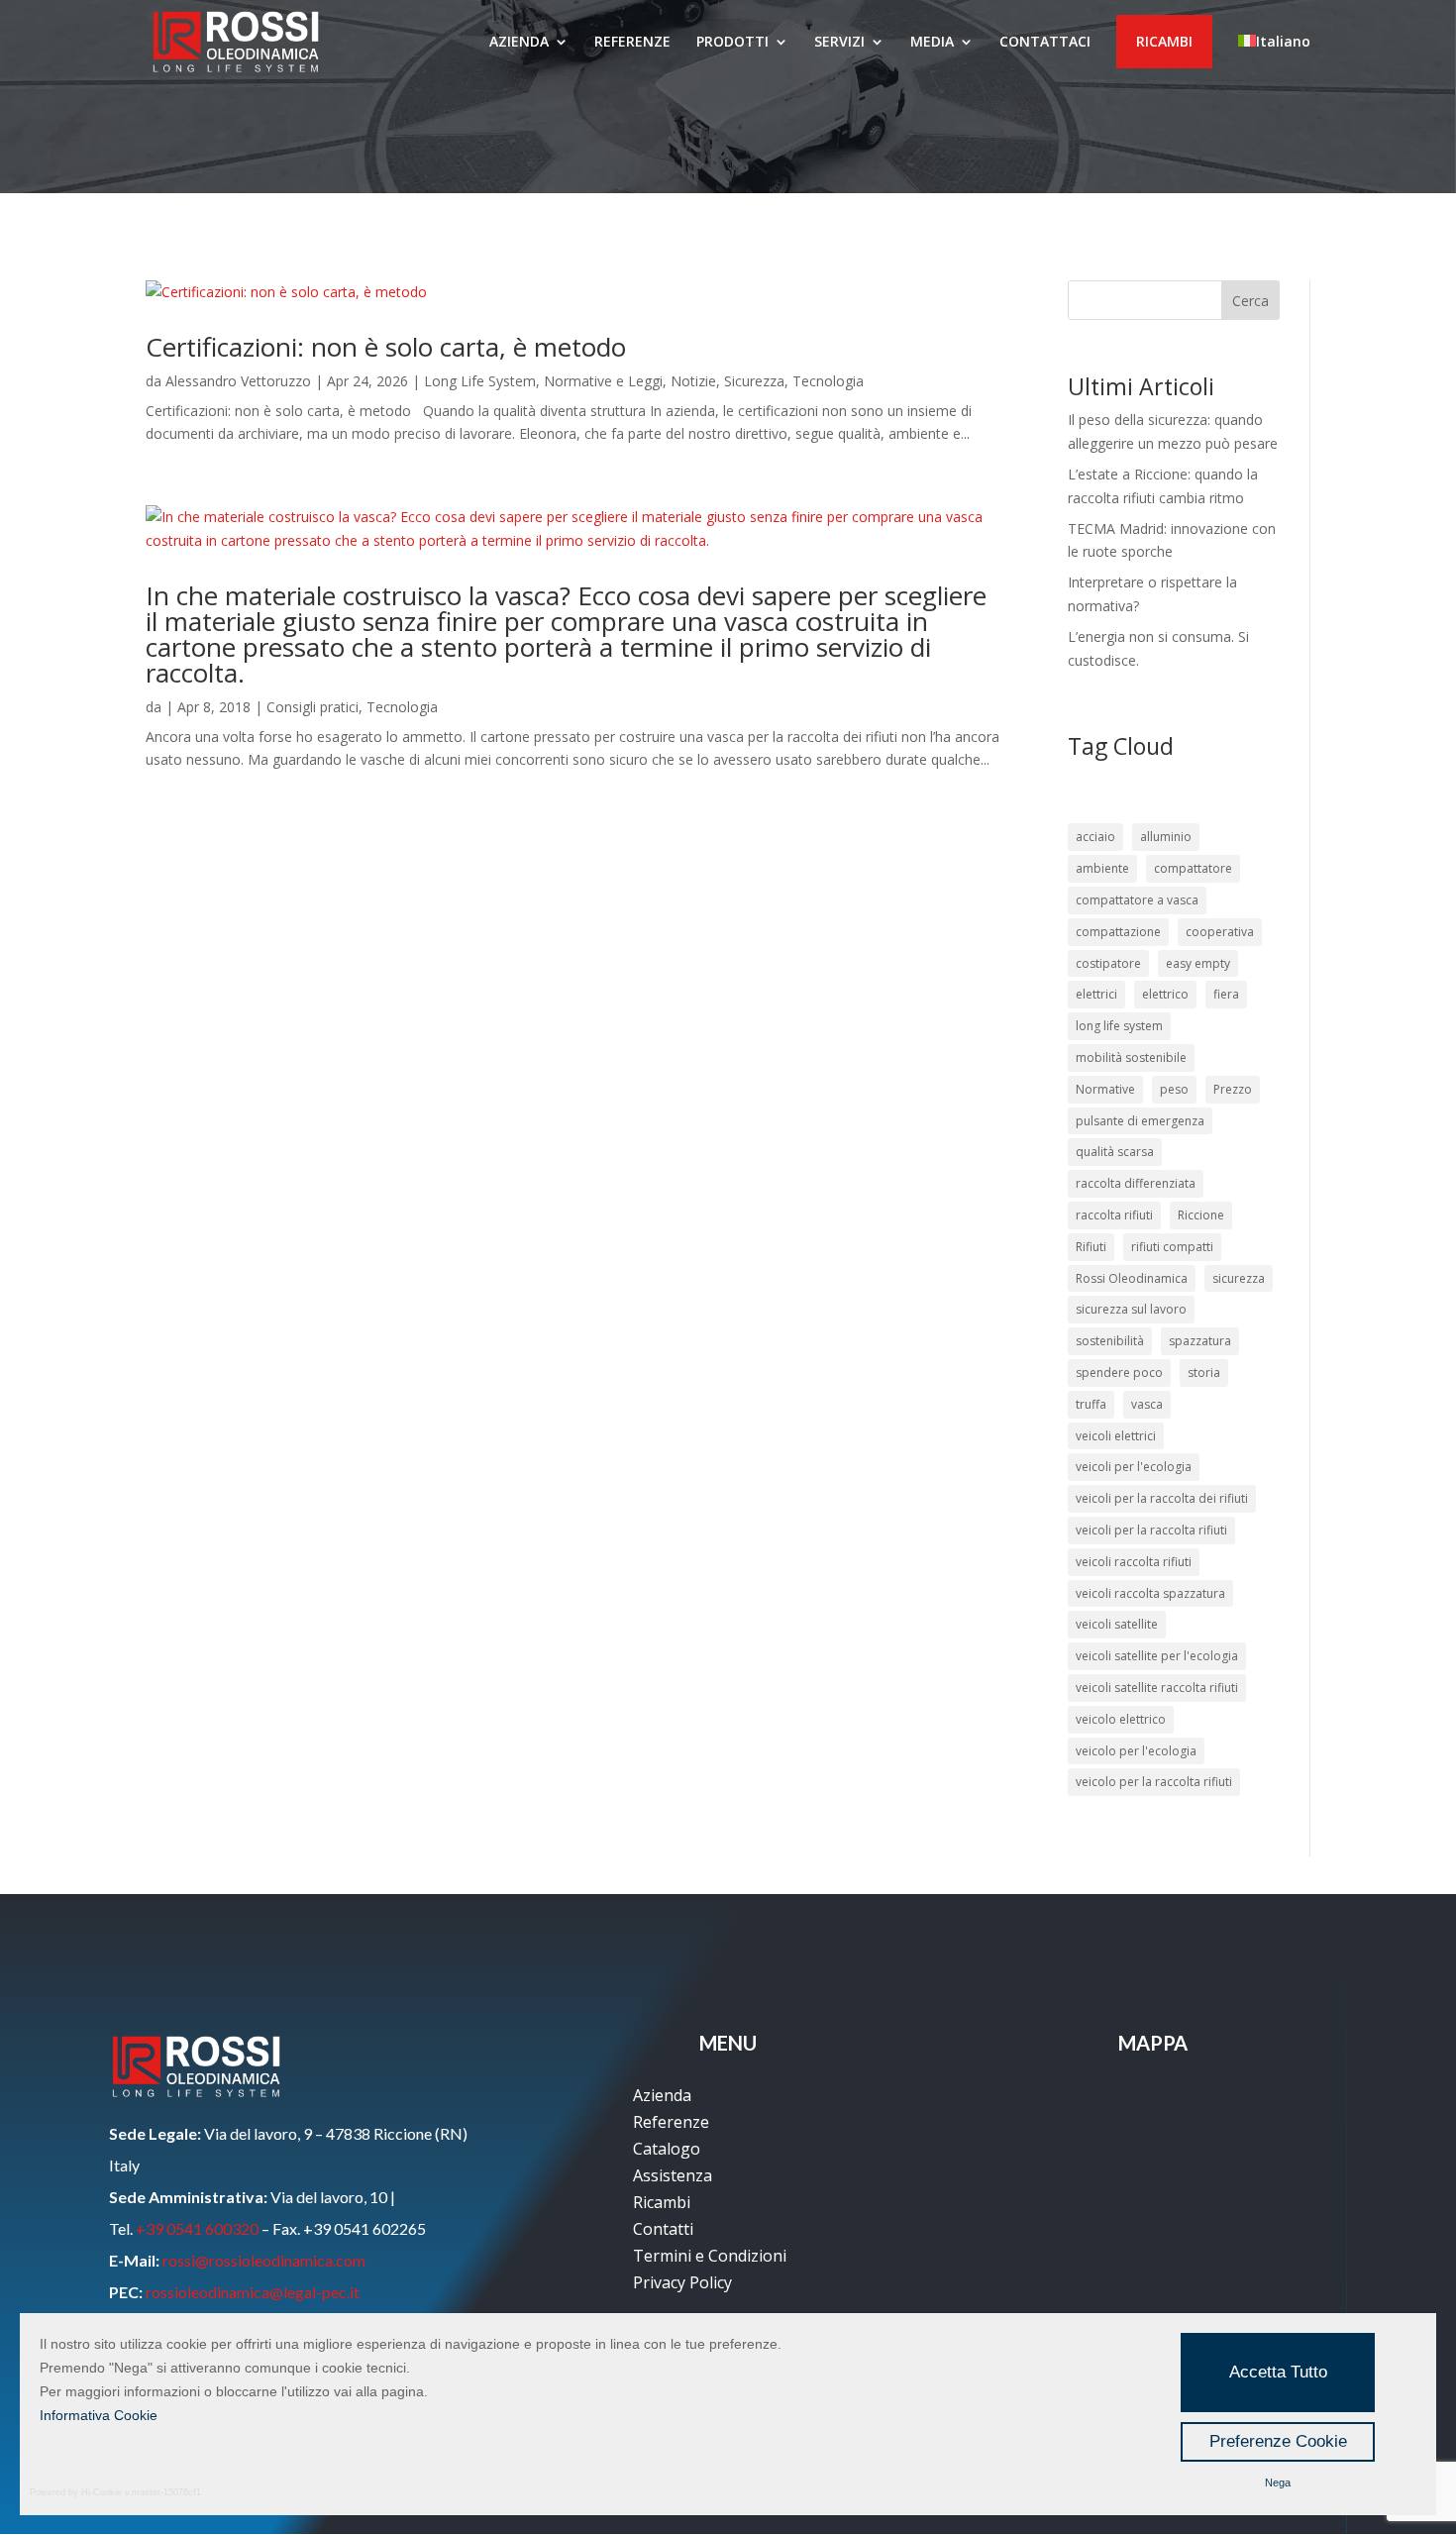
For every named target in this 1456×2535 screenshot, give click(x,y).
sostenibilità (1110, 1341)
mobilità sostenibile (1131, 1057)
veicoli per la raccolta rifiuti (1151, 1530)
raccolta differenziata (1136, 1183)
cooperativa (1220, 932)
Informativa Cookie (99, 2415)
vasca (1147, 1404)
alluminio (1166, 837)
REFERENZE (632, 43)
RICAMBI (1164, 41)
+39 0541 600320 (197, 2228)
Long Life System (480, 381)
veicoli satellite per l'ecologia (1157, 1656)
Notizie (693, 381)
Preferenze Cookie (1278, 2441)
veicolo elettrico (1121, 1719)
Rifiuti (1091, 1247)
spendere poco (1119, 1373)
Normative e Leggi (603, 381)
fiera (1226, 994)
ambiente (1102, 868)
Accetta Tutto (1278, 2372)
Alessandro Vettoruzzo (238, 381)
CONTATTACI (1045, 43)
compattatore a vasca (1137, 900)
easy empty (1198, 963)
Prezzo (1233, 1089)
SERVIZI (839, 43)
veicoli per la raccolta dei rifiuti (1162, 1498)
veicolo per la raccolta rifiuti (1154, 1782)
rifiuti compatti (1172, 1247)
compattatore (1193, 868)
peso (1174, 1089)
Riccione (1201, 1215)
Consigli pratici (312, 707)
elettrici (1096, 994)
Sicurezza (754, 381)
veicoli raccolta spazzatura (1150, 1593)
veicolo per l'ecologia (1136, 1751)
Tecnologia (828, 381)
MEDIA (932, 43)
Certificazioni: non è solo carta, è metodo (386, 347)
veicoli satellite (1117, 1624)
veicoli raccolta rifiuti (1134, 1562)
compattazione (1118, 932)
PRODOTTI (732, 43)
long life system (1119, 1026)
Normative (1105, 1089)
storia (1204, 1373)
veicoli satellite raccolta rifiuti (1157, 1688)
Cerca (1250, 301)
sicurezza (1239, 1278)
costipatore (1108, 963)
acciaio (1095, 837)
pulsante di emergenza (1140, 1121)
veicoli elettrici (1116, 1436)
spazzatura (1200, 1341)
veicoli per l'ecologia (1134, 1467)
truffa (1091, 1404)
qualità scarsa (1115, 1152)
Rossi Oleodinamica (1132, 1278)
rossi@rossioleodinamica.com (264, 2260)
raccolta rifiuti (1114, 1215)
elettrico (1165, 994)
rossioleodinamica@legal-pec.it (253, 2292)
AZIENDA (519, 43)
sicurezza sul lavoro (1131, 1309)
